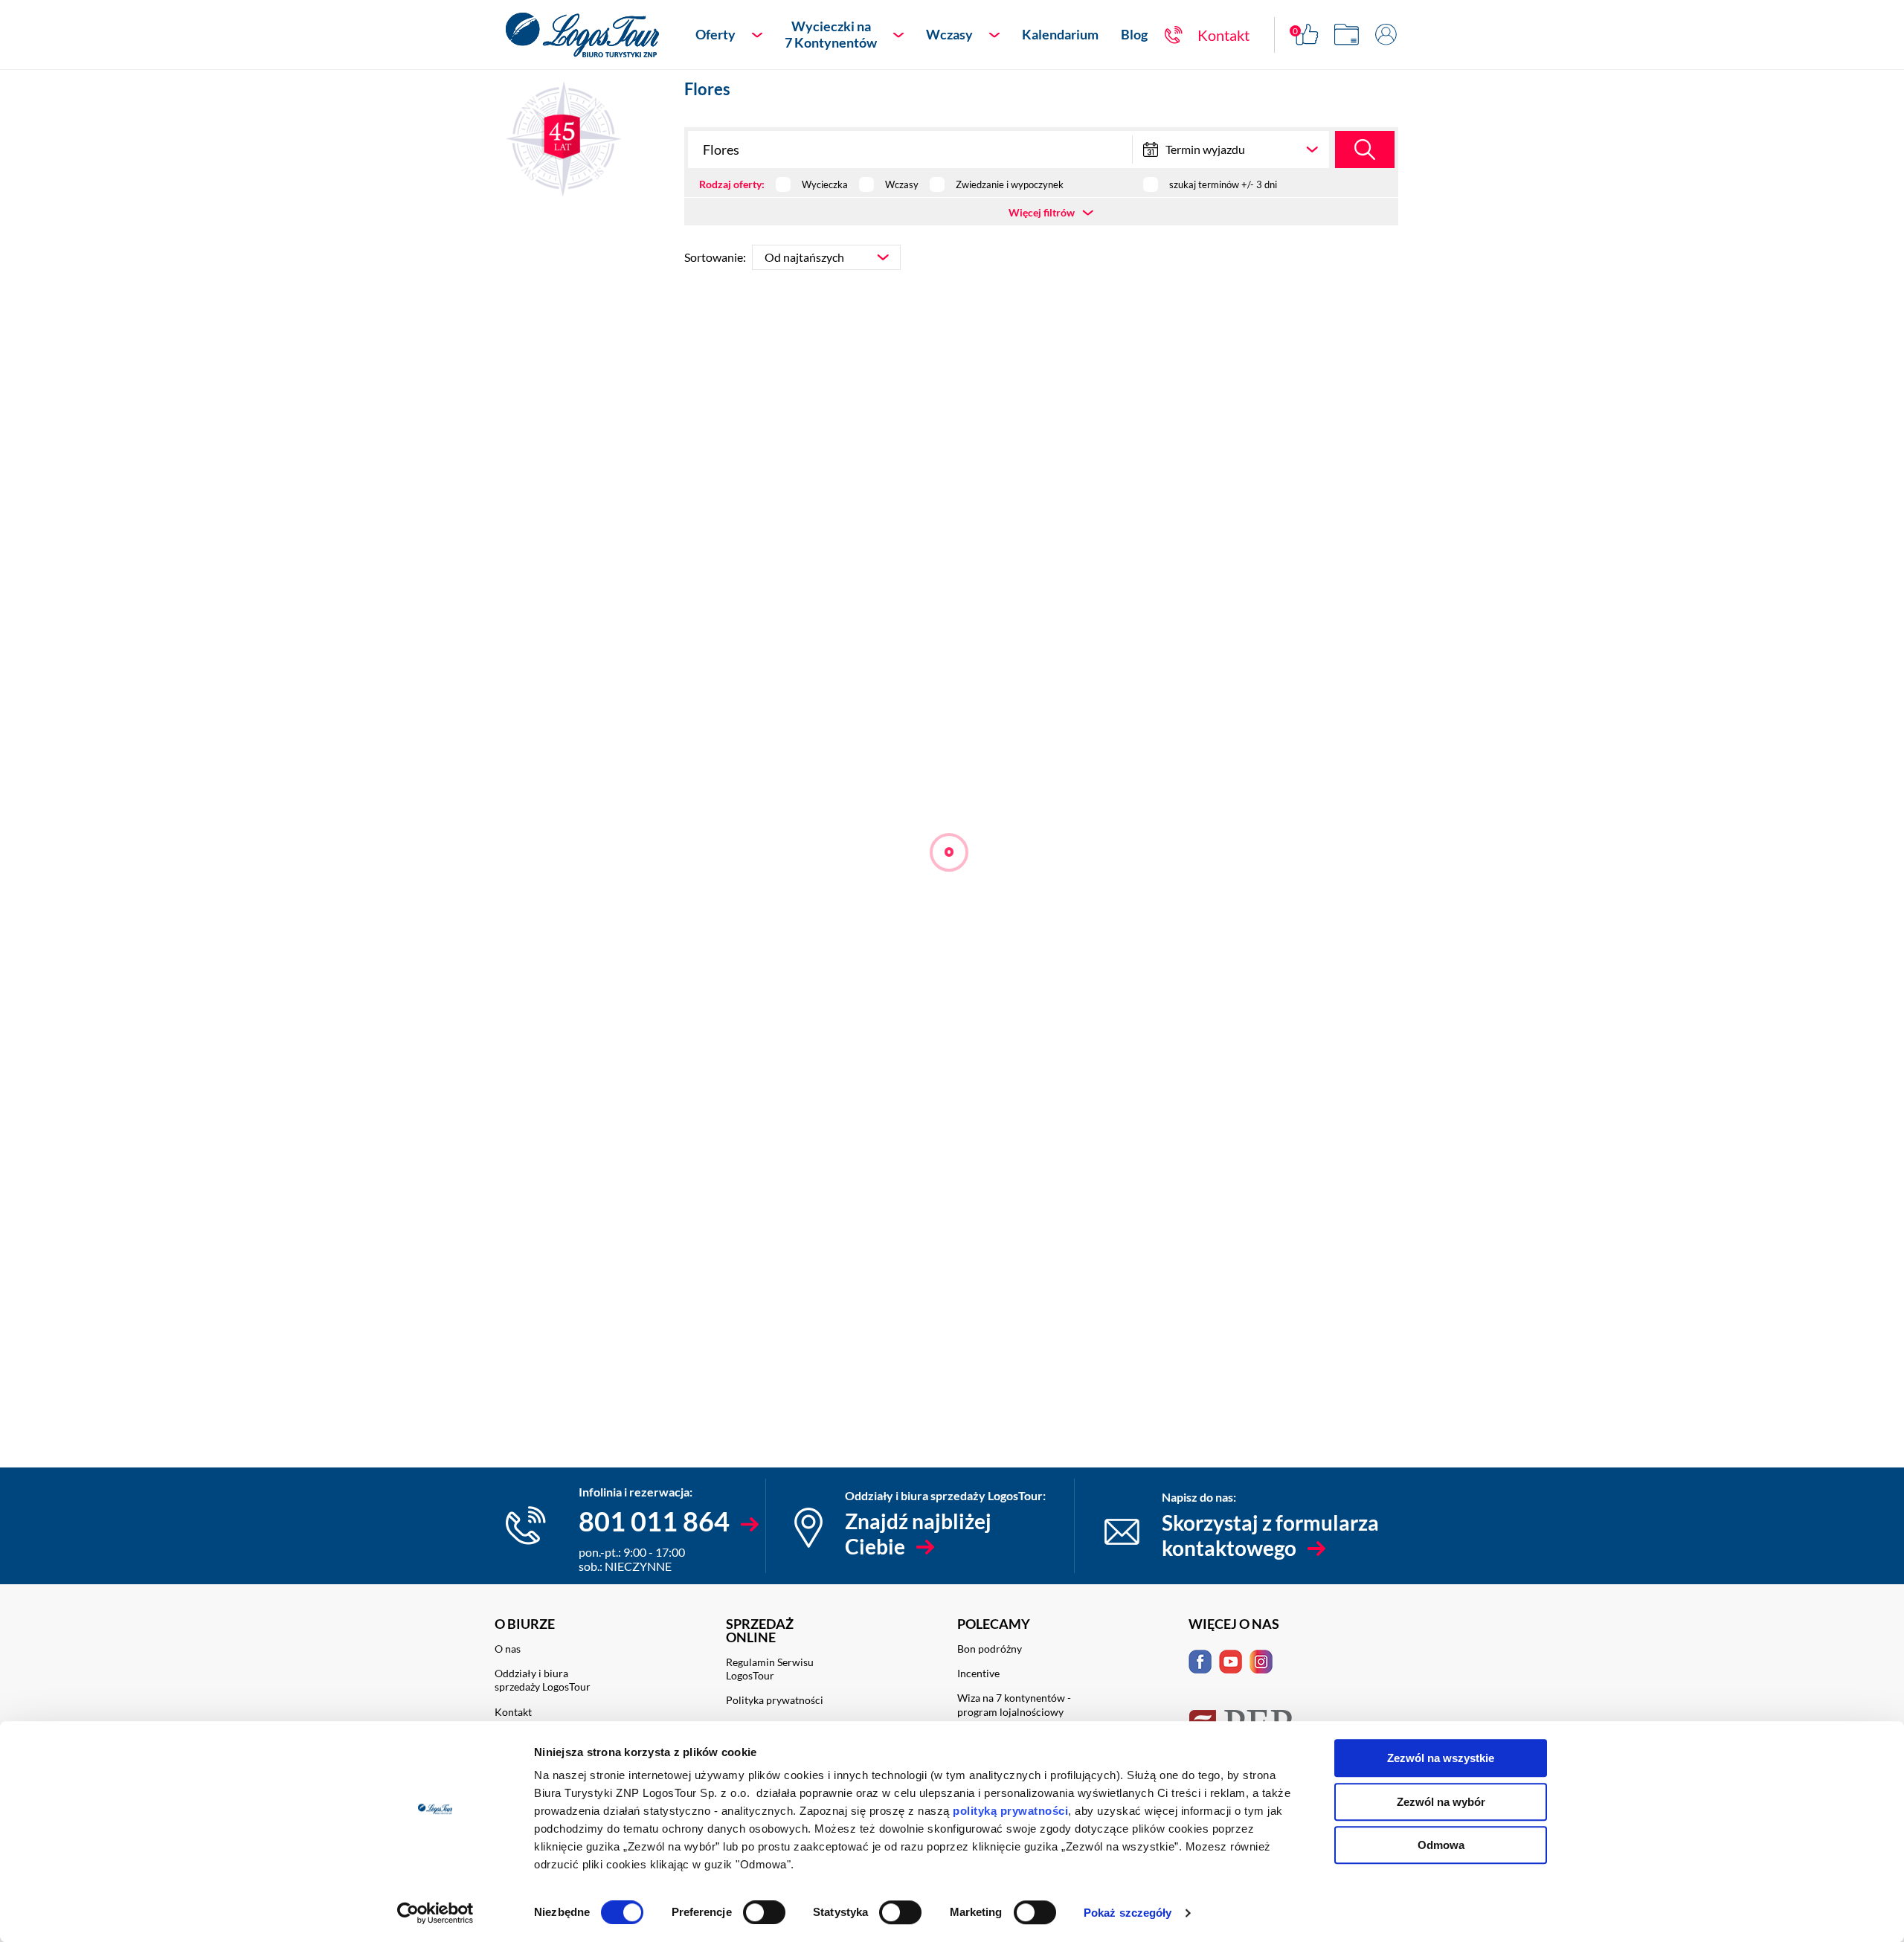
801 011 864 (654, 1521)
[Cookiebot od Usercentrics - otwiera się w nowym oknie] (435, 1913)
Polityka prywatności (775, 1700)
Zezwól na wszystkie (1441, 1758)
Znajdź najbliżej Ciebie (918, 1534)
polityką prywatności (1010, 1811)
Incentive (978, 1673)
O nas (508, 1649)
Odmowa (1441, 1845)
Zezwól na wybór (1441, 1802)
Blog (1134, 34)
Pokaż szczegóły (1128, 1913)
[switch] (764, 1912)
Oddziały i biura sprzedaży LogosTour (543, 1680)
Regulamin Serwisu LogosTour (770, 1669)
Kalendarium (1060, 34)
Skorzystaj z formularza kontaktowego (1270, 1535)
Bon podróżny (990, 1649)
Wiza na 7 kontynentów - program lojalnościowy (1014, 1704)
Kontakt (513, 1712)
